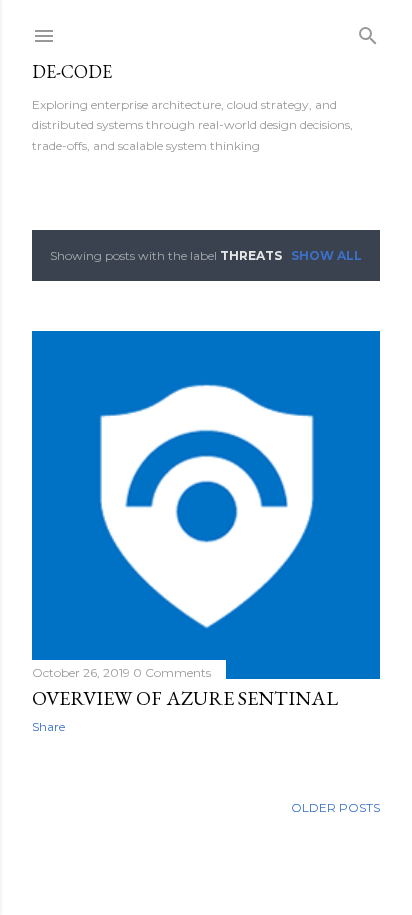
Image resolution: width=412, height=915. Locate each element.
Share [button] (48, 726)
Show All (326, 255)
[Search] (368, 31)
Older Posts (335, 807)
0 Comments (172, 672)
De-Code (72, 71)
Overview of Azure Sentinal (185, 698)
